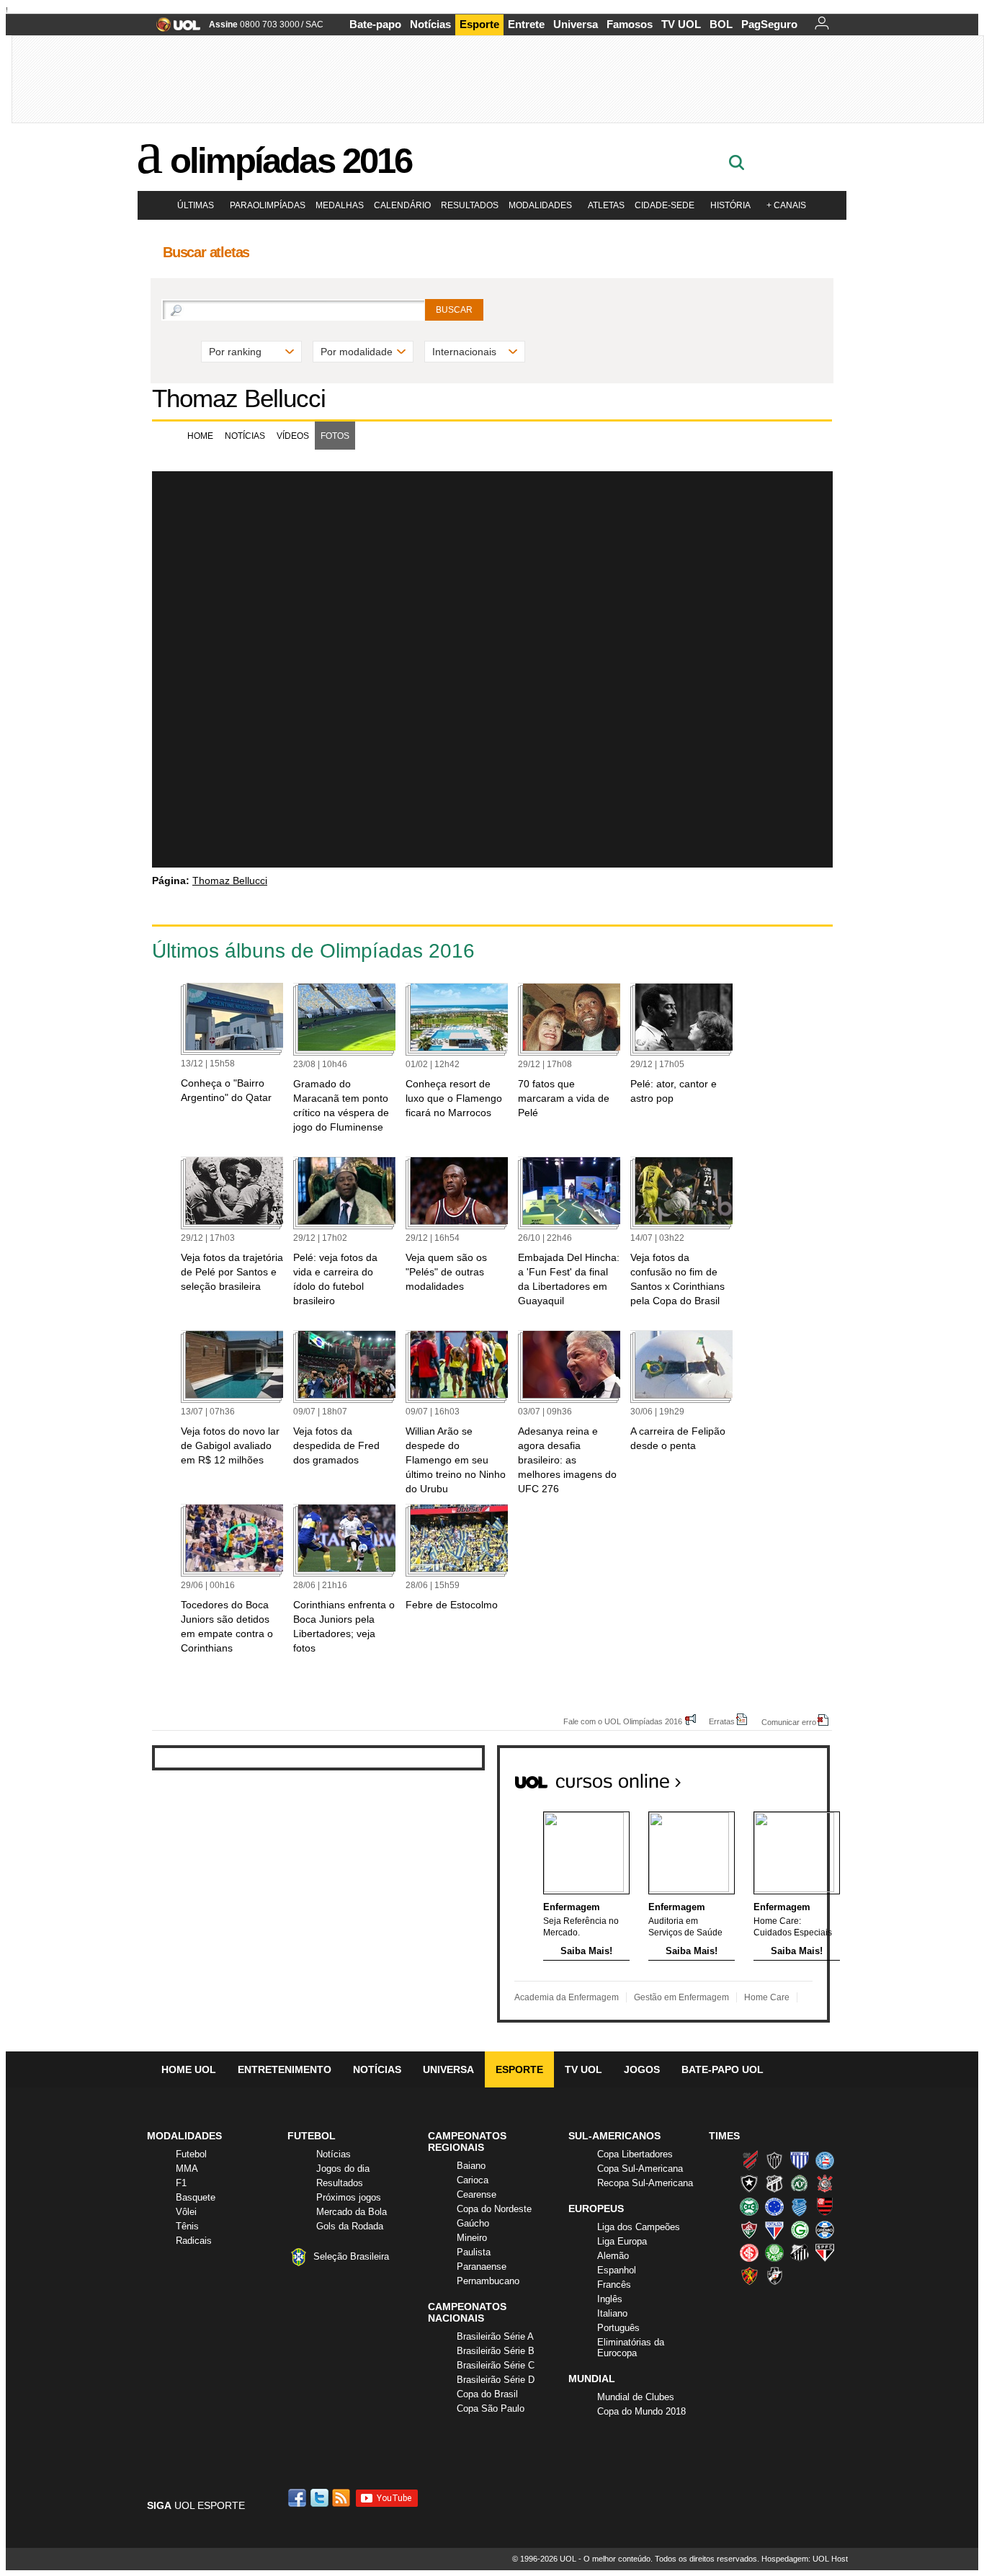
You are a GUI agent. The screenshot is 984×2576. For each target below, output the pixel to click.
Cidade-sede (665, 205)
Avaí (800, 2160)
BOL (721, 24)
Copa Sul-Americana (640, 2169)
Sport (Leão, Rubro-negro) (749, 2276)
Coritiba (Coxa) (749, 2206)
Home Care (767, 1997)
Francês (614, 2285)
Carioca (473, 2180)
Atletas (606, 205)
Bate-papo (375, 24)
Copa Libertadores (635, 2154)
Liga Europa (622, 2241)
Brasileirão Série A (495, 2336)
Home (200, 436)
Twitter (321, 2498)
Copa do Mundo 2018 (641, 2411)
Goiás (800, 2229)
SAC (314, 24)
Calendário (402, 205)
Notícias (430, 24)
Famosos (630, 24)
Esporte (479, 24)
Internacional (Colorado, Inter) (749, 2252)
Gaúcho (473, 2223)
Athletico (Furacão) (749, 2160)
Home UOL (189, 2069)
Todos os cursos (781, 1776)
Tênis (187, 2226)
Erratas (722, 1721)
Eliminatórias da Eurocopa (631, 2348)
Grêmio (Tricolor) (825, 2229)
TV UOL (681, 24)
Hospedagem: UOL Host (805, 2559)
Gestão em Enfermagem (681, 1997)
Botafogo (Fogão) (749, 2183)
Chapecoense (800, 2183)
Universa (576, 24)
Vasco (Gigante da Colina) (774, 2276)
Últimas (196, 205)
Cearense (477, 2194)
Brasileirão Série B (496, 2351)
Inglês (610, 2299)
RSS (342, 2498)
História (730, 205)
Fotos (335, 436)
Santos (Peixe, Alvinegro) (800, 2252)
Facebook (299, 2498)
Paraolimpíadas (268, 205)
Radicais (194, 2241)
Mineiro (472, 2238)
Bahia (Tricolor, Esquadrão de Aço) (825, 2160)
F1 (181, 2183)
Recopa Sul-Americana (645, 2183)
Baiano (471, 2166)
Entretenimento (285, 2069)
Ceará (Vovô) (774, 2183)
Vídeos (293, 436)
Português (618, 2328)
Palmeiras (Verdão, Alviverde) (774, 2252)
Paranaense (482, 2267)
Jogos (642, 2069)
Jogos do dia (343, 2169)
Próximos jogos (349, 2197)
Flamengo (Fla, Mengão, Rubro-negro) (825, 2206)
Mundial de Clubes (636, 2397)
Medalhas (340, 205)
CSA (800, 2206)
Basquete (196, 2197)
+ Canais (786, 205)
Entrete (526, 24)
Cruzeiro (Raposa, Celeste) (774, 2206)
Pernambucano (488, 2281)
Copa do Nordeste (494, 2209)
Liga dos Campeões (639, 2227)
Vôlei (186, 2212)
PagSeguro (769, 24)
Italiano (612, 2313)
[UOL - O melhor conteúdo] (174, 29)
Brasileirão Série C (496, 2365)
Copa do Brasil (487, 2394)
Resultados (470, 205)
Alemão (613, 2256)
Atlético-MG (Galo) (774, 2160)
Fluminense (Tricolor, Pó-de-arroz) (749, 2229)
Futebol (191, 2154)
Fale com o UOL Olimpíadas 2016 (623, 1721)
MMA (187, 2169)
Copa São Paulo (491, 2408)
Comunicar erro (789, 1722)
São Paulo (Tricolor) (825, 2252)
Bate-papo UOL (723, 2069)
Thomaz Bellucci (239, 398)
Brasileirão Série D (496, 2380)
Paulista (474, 2252)
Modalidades (540, 205)
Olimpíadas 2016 (291, 161)
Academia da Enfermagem (567, 1997)
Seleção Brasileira (351, 2256)
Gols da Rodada (350, 2226)
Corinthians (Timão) (825, 2183)
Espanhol (617, 2270)
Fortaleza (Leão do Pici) (774, 2229)
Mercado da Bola (352, 2212)
